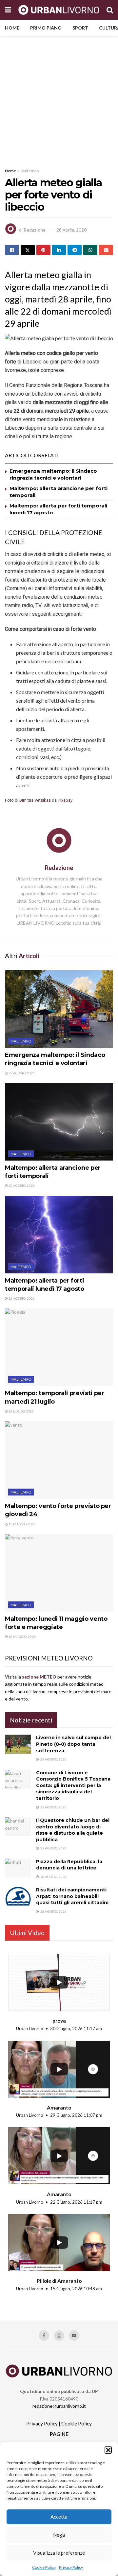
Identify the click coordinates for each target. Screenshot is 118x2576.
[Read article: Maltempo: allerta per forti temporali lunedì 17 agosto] (59, 1235)
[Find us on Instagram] (59, 2336)
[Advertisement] (59, 98)
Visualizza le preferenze (59, 2553)
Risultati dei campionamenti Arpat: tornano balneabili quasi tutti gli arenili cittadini (72, 1896)
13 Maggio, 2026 (22, 1524)
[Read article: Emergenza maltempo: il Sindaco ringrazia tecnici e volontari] (59, 1009)
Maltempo (30, 171)
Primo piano (46, 28)
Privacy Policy (71, 2567)
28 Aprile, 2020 (71, 230)
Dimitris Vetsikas (35, 800)
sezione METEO (39, 1677)
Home (12, 28)
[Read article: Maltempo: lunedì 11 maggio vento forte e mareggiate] (59, 1573)
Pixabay (65, 800)
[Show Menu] (8, 10)
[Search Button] (110, 10)
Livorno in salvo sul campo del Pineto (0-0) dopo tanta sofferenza (73, 1744)
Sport (80, 28)
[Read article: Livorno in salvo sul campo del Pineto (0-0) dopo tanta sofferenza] (18, 1744)
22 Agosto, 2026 (21, 1073)
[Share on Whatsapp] (90, 250)
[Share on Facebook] (12, 250)
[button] (108, 2450)
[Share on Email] (106, 250)
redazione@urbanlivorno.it (59, 2406)
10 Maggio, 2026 (22, 1637)
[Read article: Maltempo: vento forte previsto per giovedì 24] (59, 1460)
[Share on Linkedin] (59, 250)
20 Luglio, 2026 (21, 1411)
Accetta (59, 2517)
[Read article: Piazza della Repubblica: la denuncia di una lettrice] (18, 1868)
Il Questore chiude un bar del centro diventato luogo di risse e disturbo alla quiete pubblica (73, 1830)
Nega (59, 2535)
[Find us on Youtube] (74, 2336)
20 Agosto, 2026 (21, 1185)
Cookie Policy (44, 2567)
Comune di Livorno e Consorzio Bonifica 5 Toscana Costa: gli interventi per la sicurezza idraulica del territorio (73, 1785)
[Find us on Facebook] (44, 2336)
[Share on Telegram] (75, 250)
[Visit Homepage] (59, 10)
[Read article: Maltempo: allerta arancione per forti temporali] (59, 1122)
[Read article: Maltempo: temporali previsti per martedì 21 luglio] (59, 1347)
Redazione (35, 230)
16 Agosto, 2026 (21, 1298)
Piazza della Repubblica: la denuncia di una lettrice (69, 1865)
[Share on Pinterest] (43, 250)
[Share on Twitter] (28, 250)
